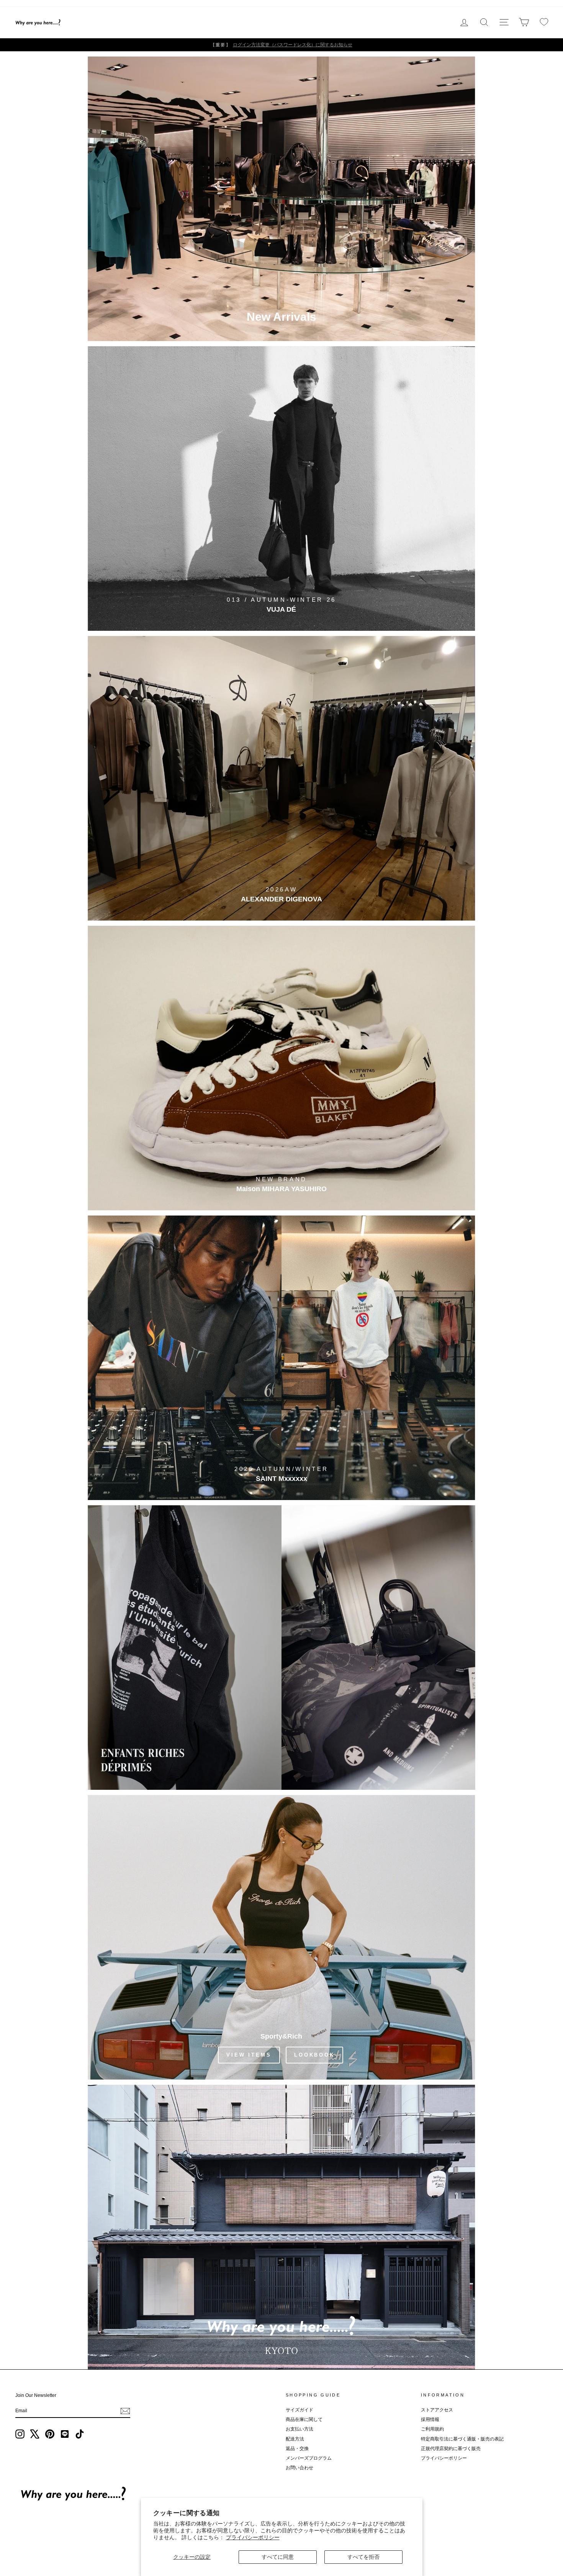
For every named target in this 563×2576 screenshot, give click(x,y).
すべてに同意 (278, 2557)
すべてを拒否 (363, 2557)
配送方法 (295, 2439)
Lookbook (314, 2055)
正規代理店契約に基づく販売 (451, 2449)
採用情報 (430, 2419)
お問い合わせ (300, 2468)
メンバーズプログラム (309, 2458)
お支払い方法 (300, 2429)
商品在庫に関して (304, 2419)
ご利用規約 (432, 2429)
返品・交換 (297, 2449)
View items (249, 2055)
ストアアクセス (437, 2410)
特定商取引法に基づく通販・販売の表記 (462, 2439)
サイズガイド (300, 2410)
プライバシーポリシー (253, 2537)
